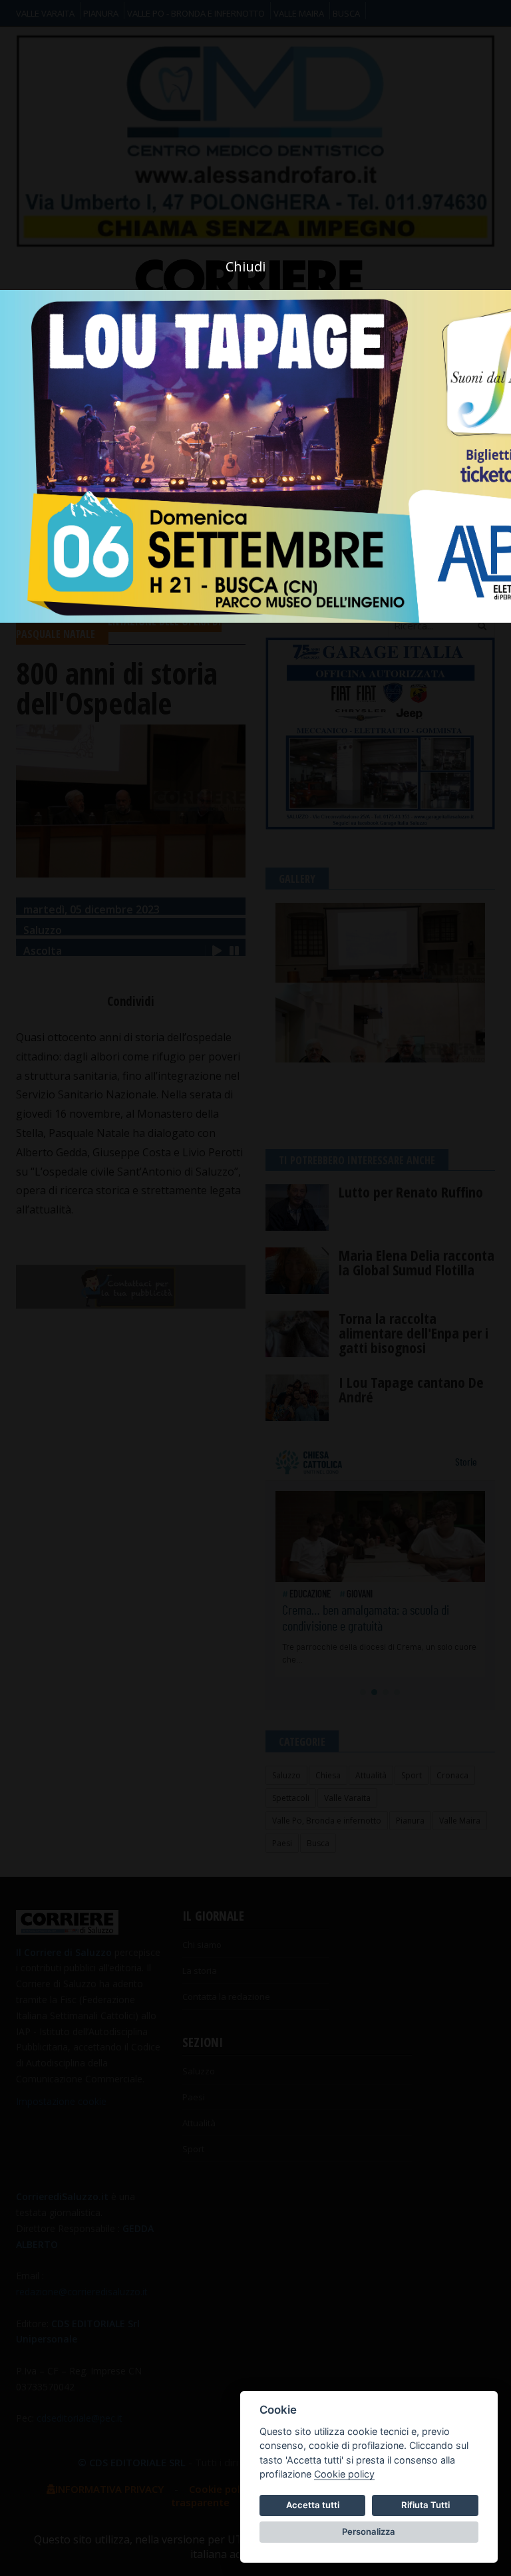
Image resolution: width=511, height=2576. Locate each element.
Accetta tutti (313, 2505)
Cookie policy (344, 2474)
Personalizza (369, 2531)
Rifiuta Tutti (426, 2505)
